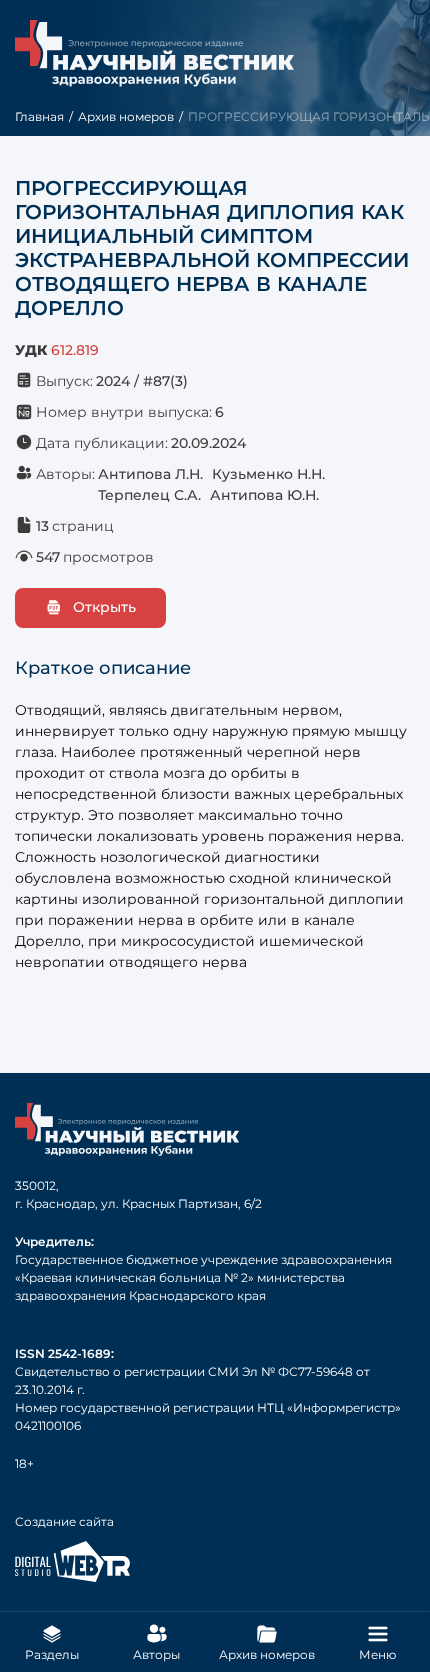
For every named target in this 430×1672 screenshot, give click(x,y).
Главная (39, 116)
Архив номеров (126, 116)
